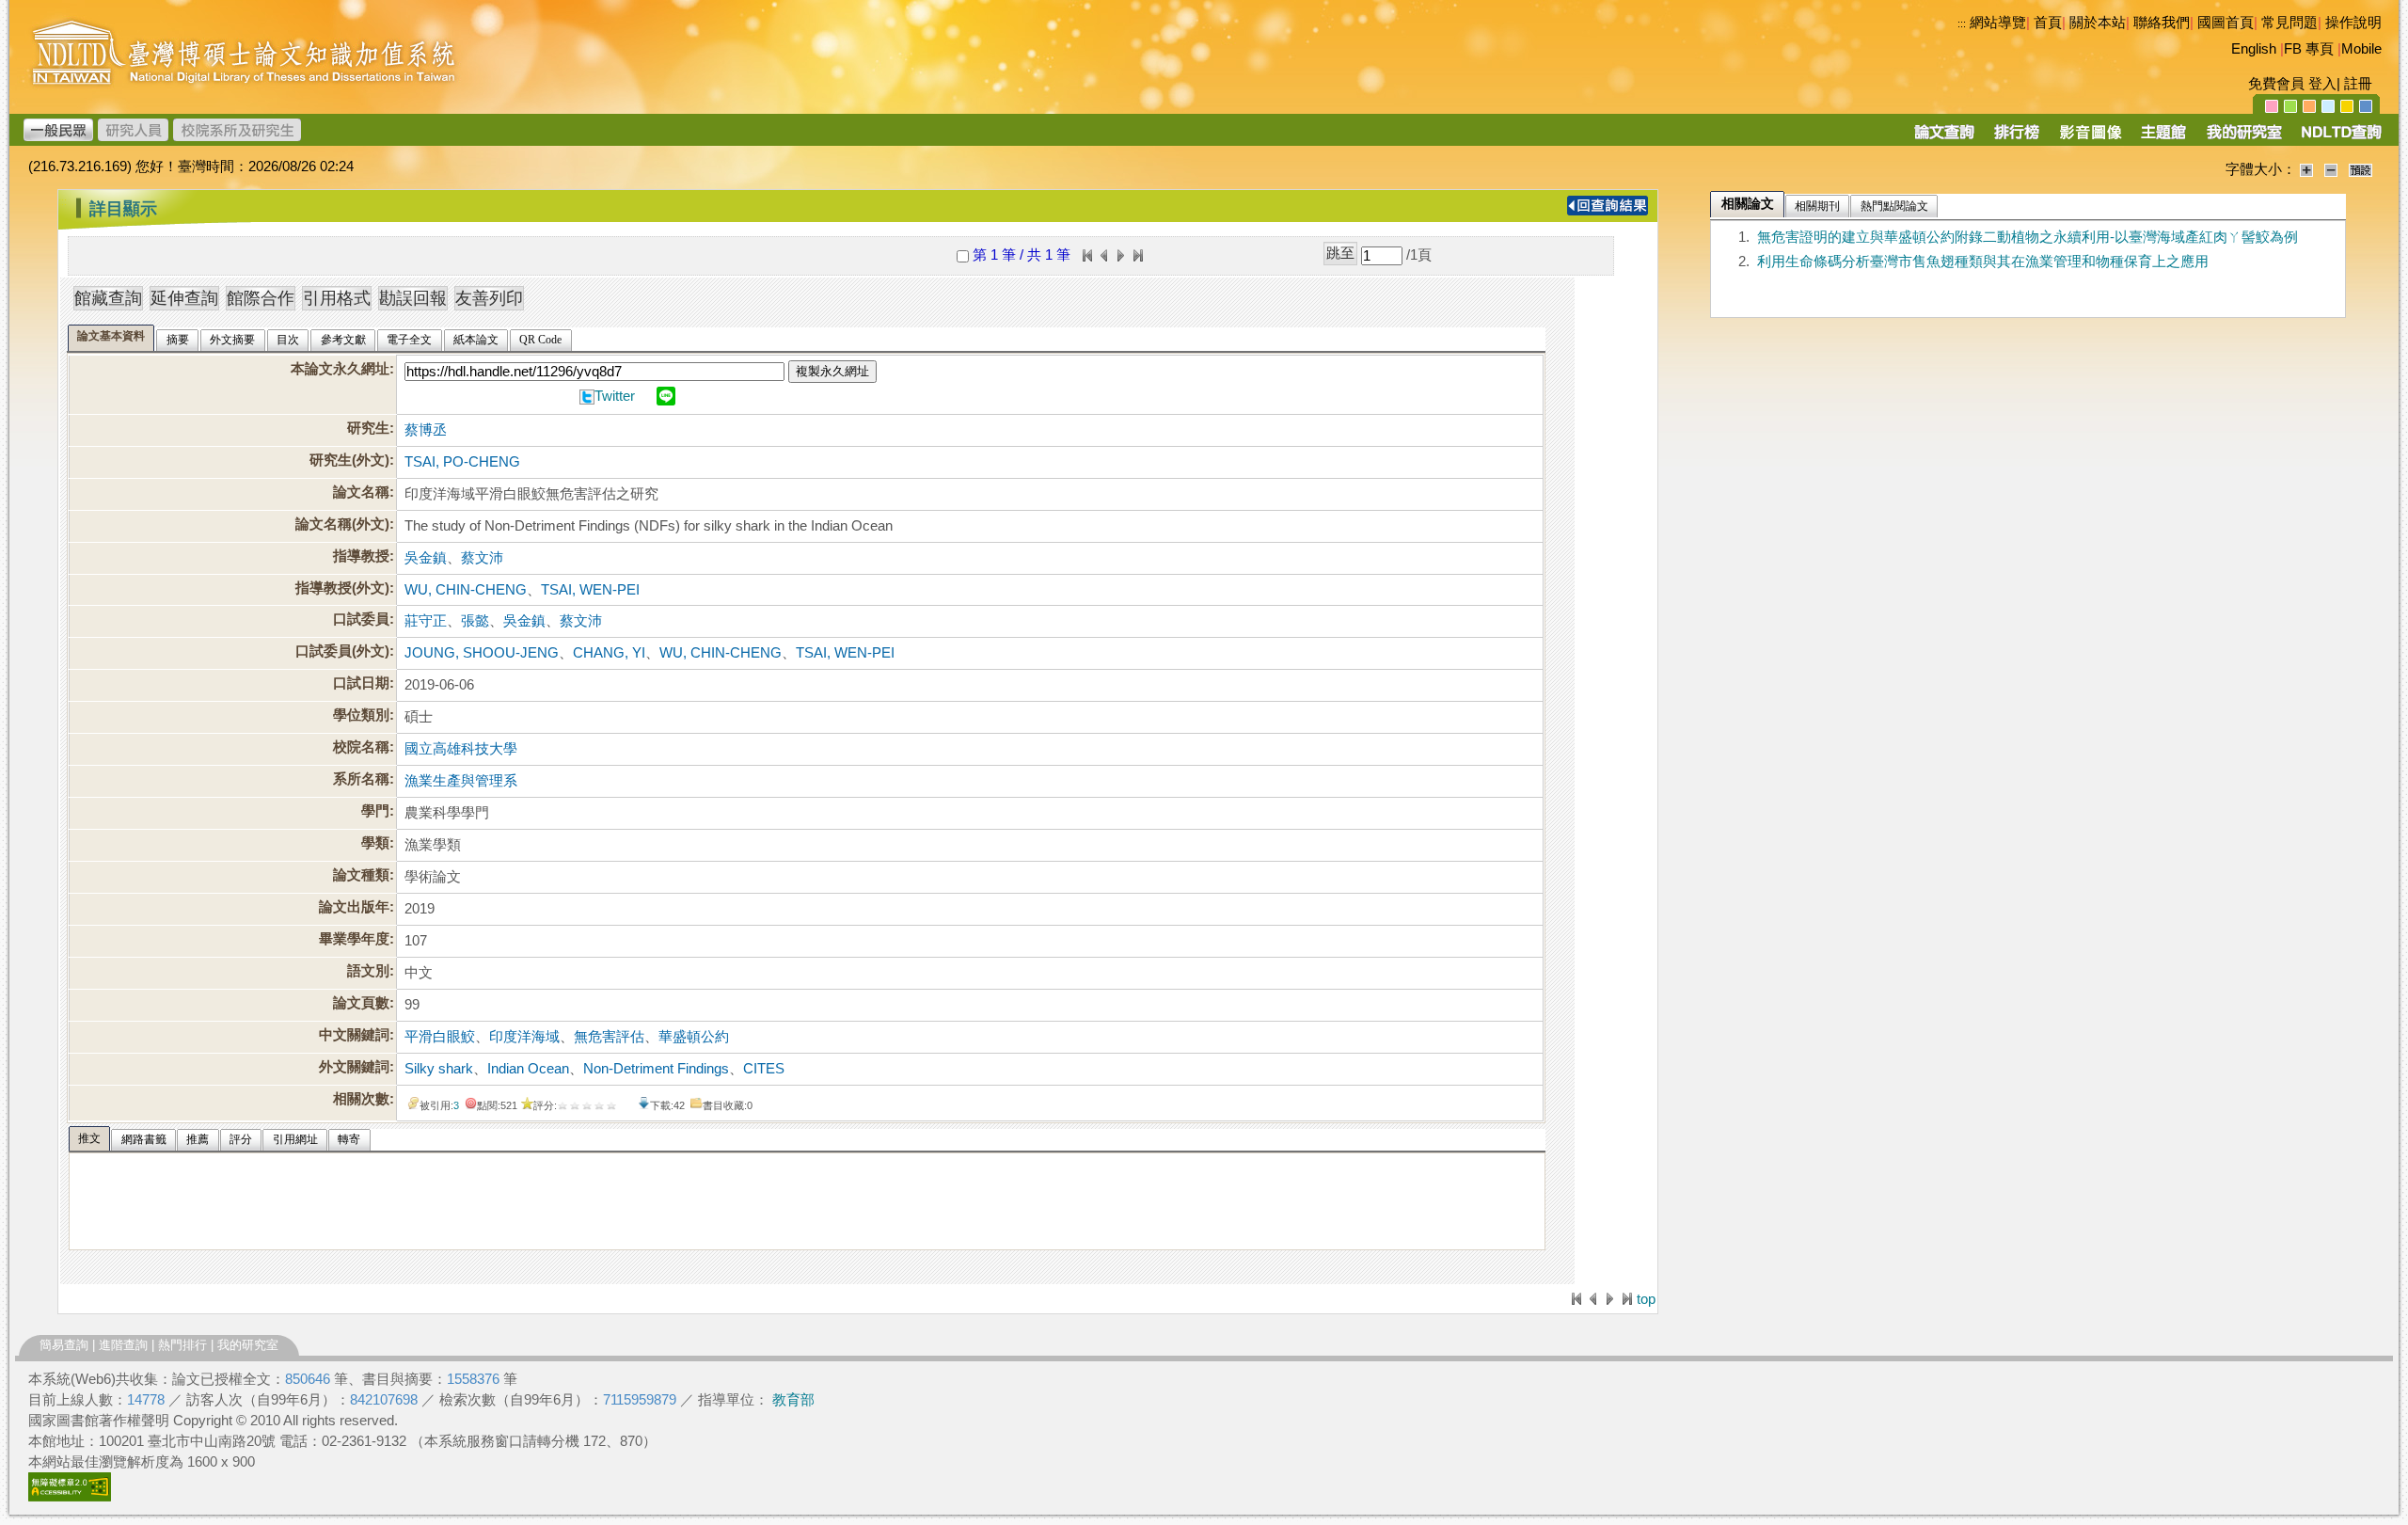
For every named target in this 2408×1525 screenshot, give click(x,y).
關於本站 (2098, 23)
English (2254, 49)
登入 (2322, 84)
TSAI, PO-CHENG (462, 462)
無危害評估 (609, 1037)
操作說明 (2353, 23)
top (1646, 1299)
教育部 (793, 1400)
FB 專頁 (2309, 49)
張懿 (475, 621)
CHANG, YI (609, 653)
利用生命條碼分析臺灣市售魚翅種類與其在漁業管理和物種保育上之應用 (1983, 262)
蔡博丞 (426, 430)
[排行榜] (2017, 138)
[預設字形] (2360, 169)
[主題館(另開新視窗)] (2163, 138)
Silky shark (439, 1069)
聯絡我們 (2162, 23)
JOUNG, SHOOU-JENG (482, 653)
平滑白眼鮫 (440, 1037)
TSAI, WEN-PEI (590, 590)
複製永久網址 (832, 371)
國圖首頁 (2226, 23)
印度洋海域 (524, 1037)
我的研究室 (248, 1345)
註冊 (2358, 84)
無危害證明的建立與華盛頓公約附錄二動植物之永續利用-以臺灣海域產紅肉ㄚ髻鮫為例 (2028, 237)
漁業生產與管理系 (461, 781)
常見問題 (2289, 23)
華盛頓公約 (694, 1037)
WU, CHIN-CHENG (466, 590)
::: (1962, 24)
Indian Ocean (528, 1069)
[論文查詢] (1944, 138)
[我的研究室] (2243, 138)
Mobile (2361, 49)
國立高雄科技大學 (461, 749)
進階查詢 (123, 1345)
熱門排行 (182, 1345)
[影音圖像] (2091, 138)
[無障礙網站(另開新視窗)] (70, 1497)
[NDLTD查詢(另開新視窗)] (2340, 138)
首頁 (2048, 23)
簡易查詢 (64, 1345)
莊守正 (426, 621)
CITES (764, 1069)
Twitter (615, 396)
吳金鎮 (426, 558)
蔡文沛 (482, 558)
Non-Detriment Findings (656, 1069)
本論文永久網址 (340, 369)
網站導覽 (1998, 23)
